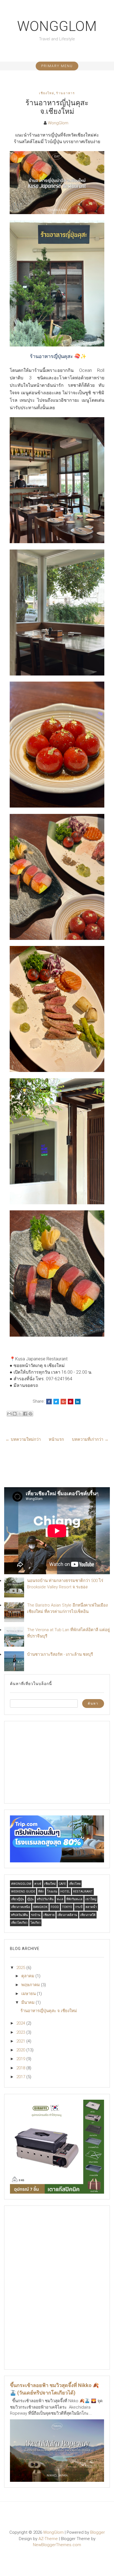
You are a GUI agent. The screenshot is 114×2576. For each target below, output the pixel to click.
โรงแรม (52, 1892)
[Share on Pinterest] (71, 1402)
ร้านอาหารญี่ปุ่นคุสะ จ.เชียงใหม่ (57, 107)
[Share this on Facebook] (49, 1402)
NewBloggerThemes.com (57, 2545)
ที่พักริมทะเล (74, 1899)
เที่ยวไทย (75, 1884)
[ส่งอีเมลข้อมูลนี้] (9, 1414)
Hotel (65, 1892)
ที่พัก (41, 1892)
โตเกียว (35, 1923)
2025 (21, 1968)
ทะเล (60, 1899)
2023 (21, 2032)
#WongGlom (21, 1884)
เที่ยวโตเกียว (19, 1923)
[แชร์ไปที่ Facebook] (25, 1414)
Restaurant (83, 1892)
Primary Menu (57, 66)
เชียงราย (49, 1915)
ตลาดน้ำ (91, 1907)
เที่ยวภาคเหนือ (21, 1907)
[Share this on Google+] (63, 1402)
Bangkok (40, 1907)
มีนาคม (28, 2002)
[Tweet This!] (56, 1402)
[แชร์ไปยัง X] (20, 1414)
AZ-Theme (48, 2539)
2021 (21, 2041)
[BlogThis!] (15, 1414)
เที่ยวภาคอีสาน (67, 1915)
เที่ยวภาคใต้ (88, 1915)
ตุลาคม (28, 1976)
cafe (62, 1884)
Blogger (98, 2532)
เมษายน (29, 1994)
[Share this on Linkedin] (78, 1402)
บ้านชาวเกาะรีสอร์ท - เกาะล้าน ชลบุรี (60, 1654)
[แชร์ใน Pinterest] (30, 1414)
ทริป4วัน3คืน (20, 1915)
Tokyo (67, 1907)
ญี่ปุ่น (30, 1899)
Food (55, 1907)
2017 (21, 2077)
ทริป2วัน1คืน (45, 1899)
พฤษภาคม (31, 1985)
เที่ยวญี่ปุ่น (18, 1899)
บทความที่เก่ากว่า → (90, 1439)
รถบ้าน (36, 1915)
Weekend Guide (23, 1892)
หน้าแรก (56, 1439)
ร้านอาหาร (66, 93)
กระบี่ (79, 1907)
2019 (21, 2059)
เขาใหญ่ (91, 1899)
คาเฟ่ (38, 1884)
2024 (21, 2023)
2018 (21, 2068)
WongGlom (57, 26)
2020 (21, 2050)
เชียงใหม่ (47, 93)
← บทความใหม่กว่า (23, 1439)
